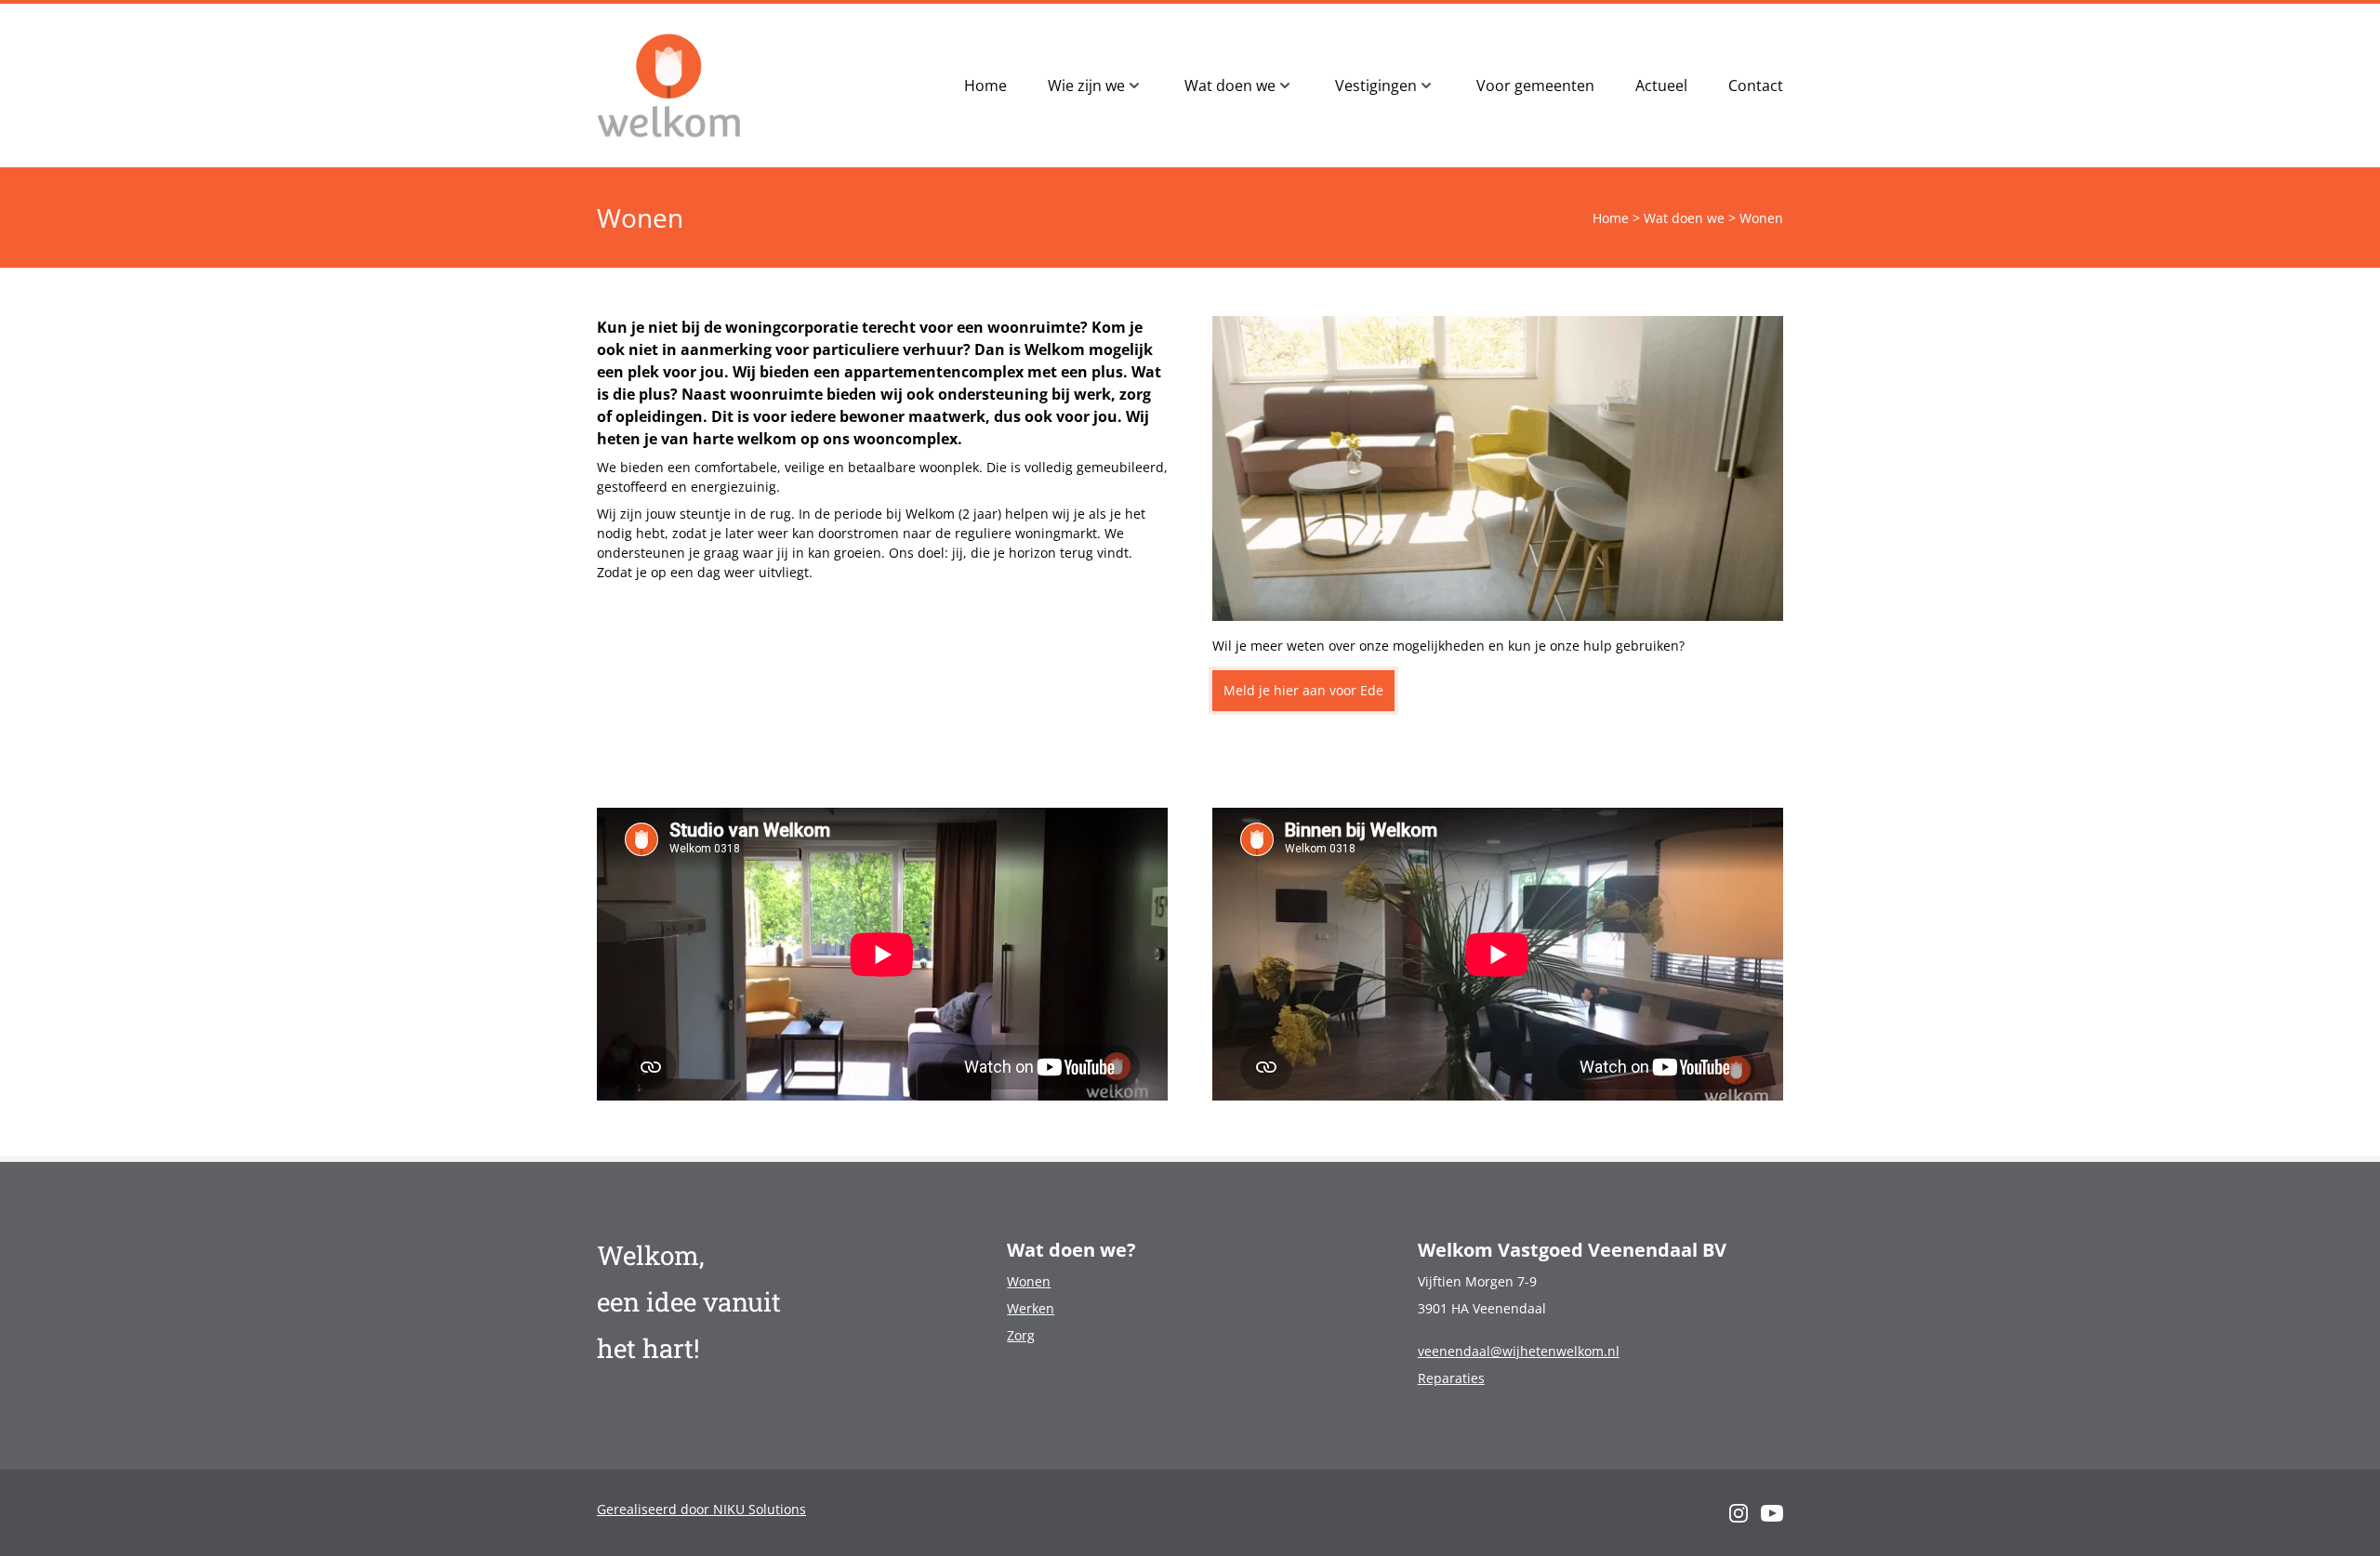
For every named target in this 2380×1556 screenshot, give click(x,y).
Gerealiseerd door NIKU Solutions (701, 1509)
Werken (1031, 1308)
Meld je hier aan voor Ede (1303, 690)
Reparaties (1451, 1378)
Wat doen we (1684, 218)
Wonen (1029, 1281)
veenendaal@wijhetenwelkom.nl (1519, 1351)
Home (1611, 218)
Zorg (1021, 1335)
